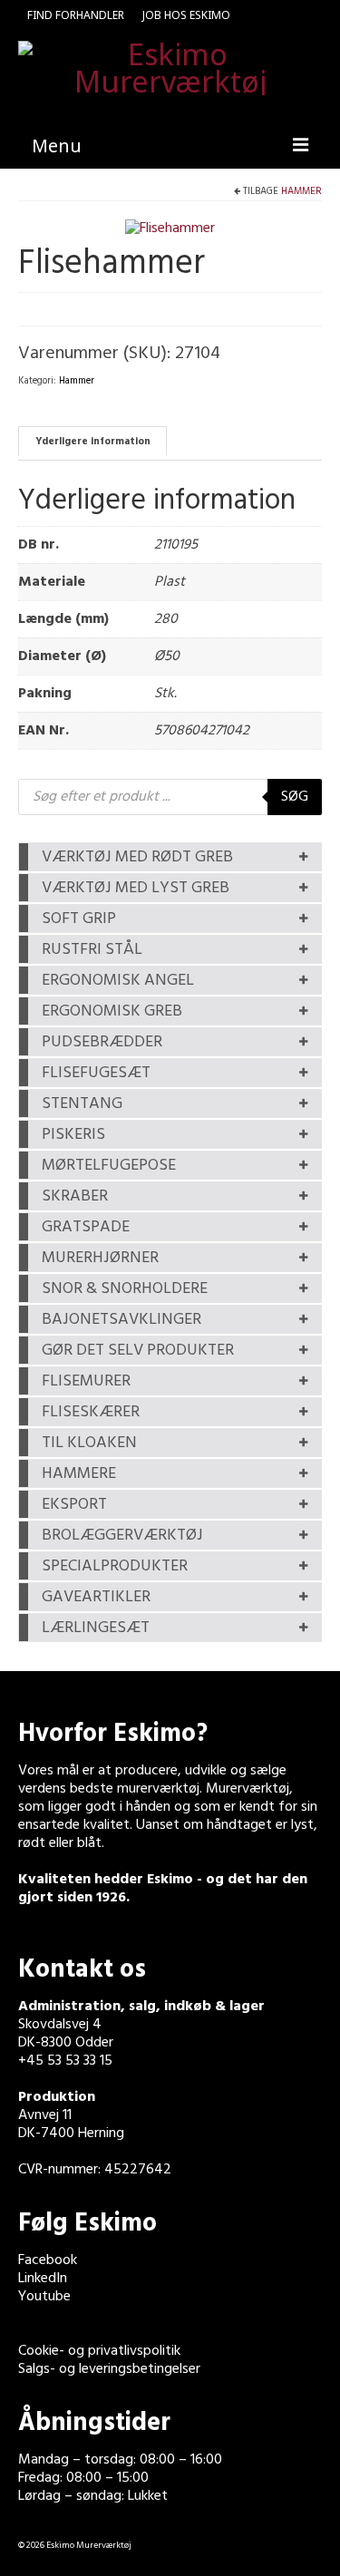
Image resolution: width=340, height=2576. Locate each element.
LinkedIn (43, 2279)
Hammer (301, 191)
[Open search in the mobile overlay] (170, 797)
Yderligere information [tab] (93, 442)
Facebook (48, 2260)
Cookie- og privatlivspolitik (99, 2351)
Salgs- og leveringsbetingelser (109, 2369)
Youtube (44, 2297)
